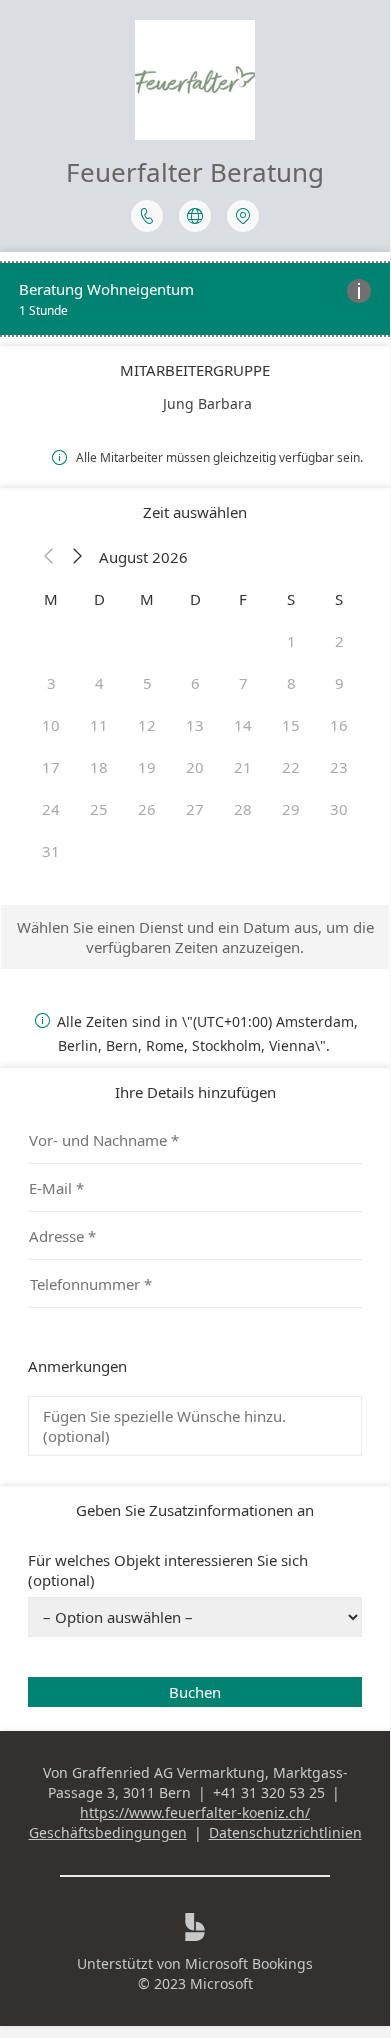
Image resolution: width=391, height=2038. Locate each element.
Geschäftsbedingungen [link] (108, 1832)
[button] (49, 557)
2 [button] (339, 641)
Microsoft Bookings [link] (249, 1963)
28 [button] (243, 809)
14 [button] (243, 725)
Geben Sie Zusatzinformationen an (195, 1510)
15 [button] (291, 725)
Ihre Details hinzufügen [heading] (195, 1092)
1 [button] (291, 641)
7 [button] (243, 683)
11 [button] (99, 725)
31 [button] (51, 851)
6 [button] (195, 683)
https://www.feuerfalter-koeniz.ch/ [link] (195, 1812)
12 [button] (147, 725)
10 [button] (51, 725)
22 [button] (291, 767)
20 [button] (195, 767)
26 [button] (147, 809)
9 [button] (339, 683)
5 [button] (147, 683)
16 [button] (339, 725)
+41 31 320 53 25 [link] (269, 1792)
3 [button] (51, 683)
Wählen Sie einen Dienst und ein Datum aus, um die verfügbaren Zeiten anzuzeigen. (195, 937)
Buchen (195, 1692)
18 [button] (99, 767)
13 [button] (195, 725)
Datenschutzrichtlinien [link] (285, 1832)
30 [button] (339, 809)
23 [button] (339, 767)
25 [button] (99, 809)
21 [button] (243, 767)
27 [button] (195, 809)
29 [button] (291, 809)
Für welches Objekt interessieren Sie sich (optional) (168, 1570)
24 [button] (51, 809)
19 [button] (147, 767)
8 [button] (291, 683)
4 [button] (99, 683)
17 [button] (51, 767)
